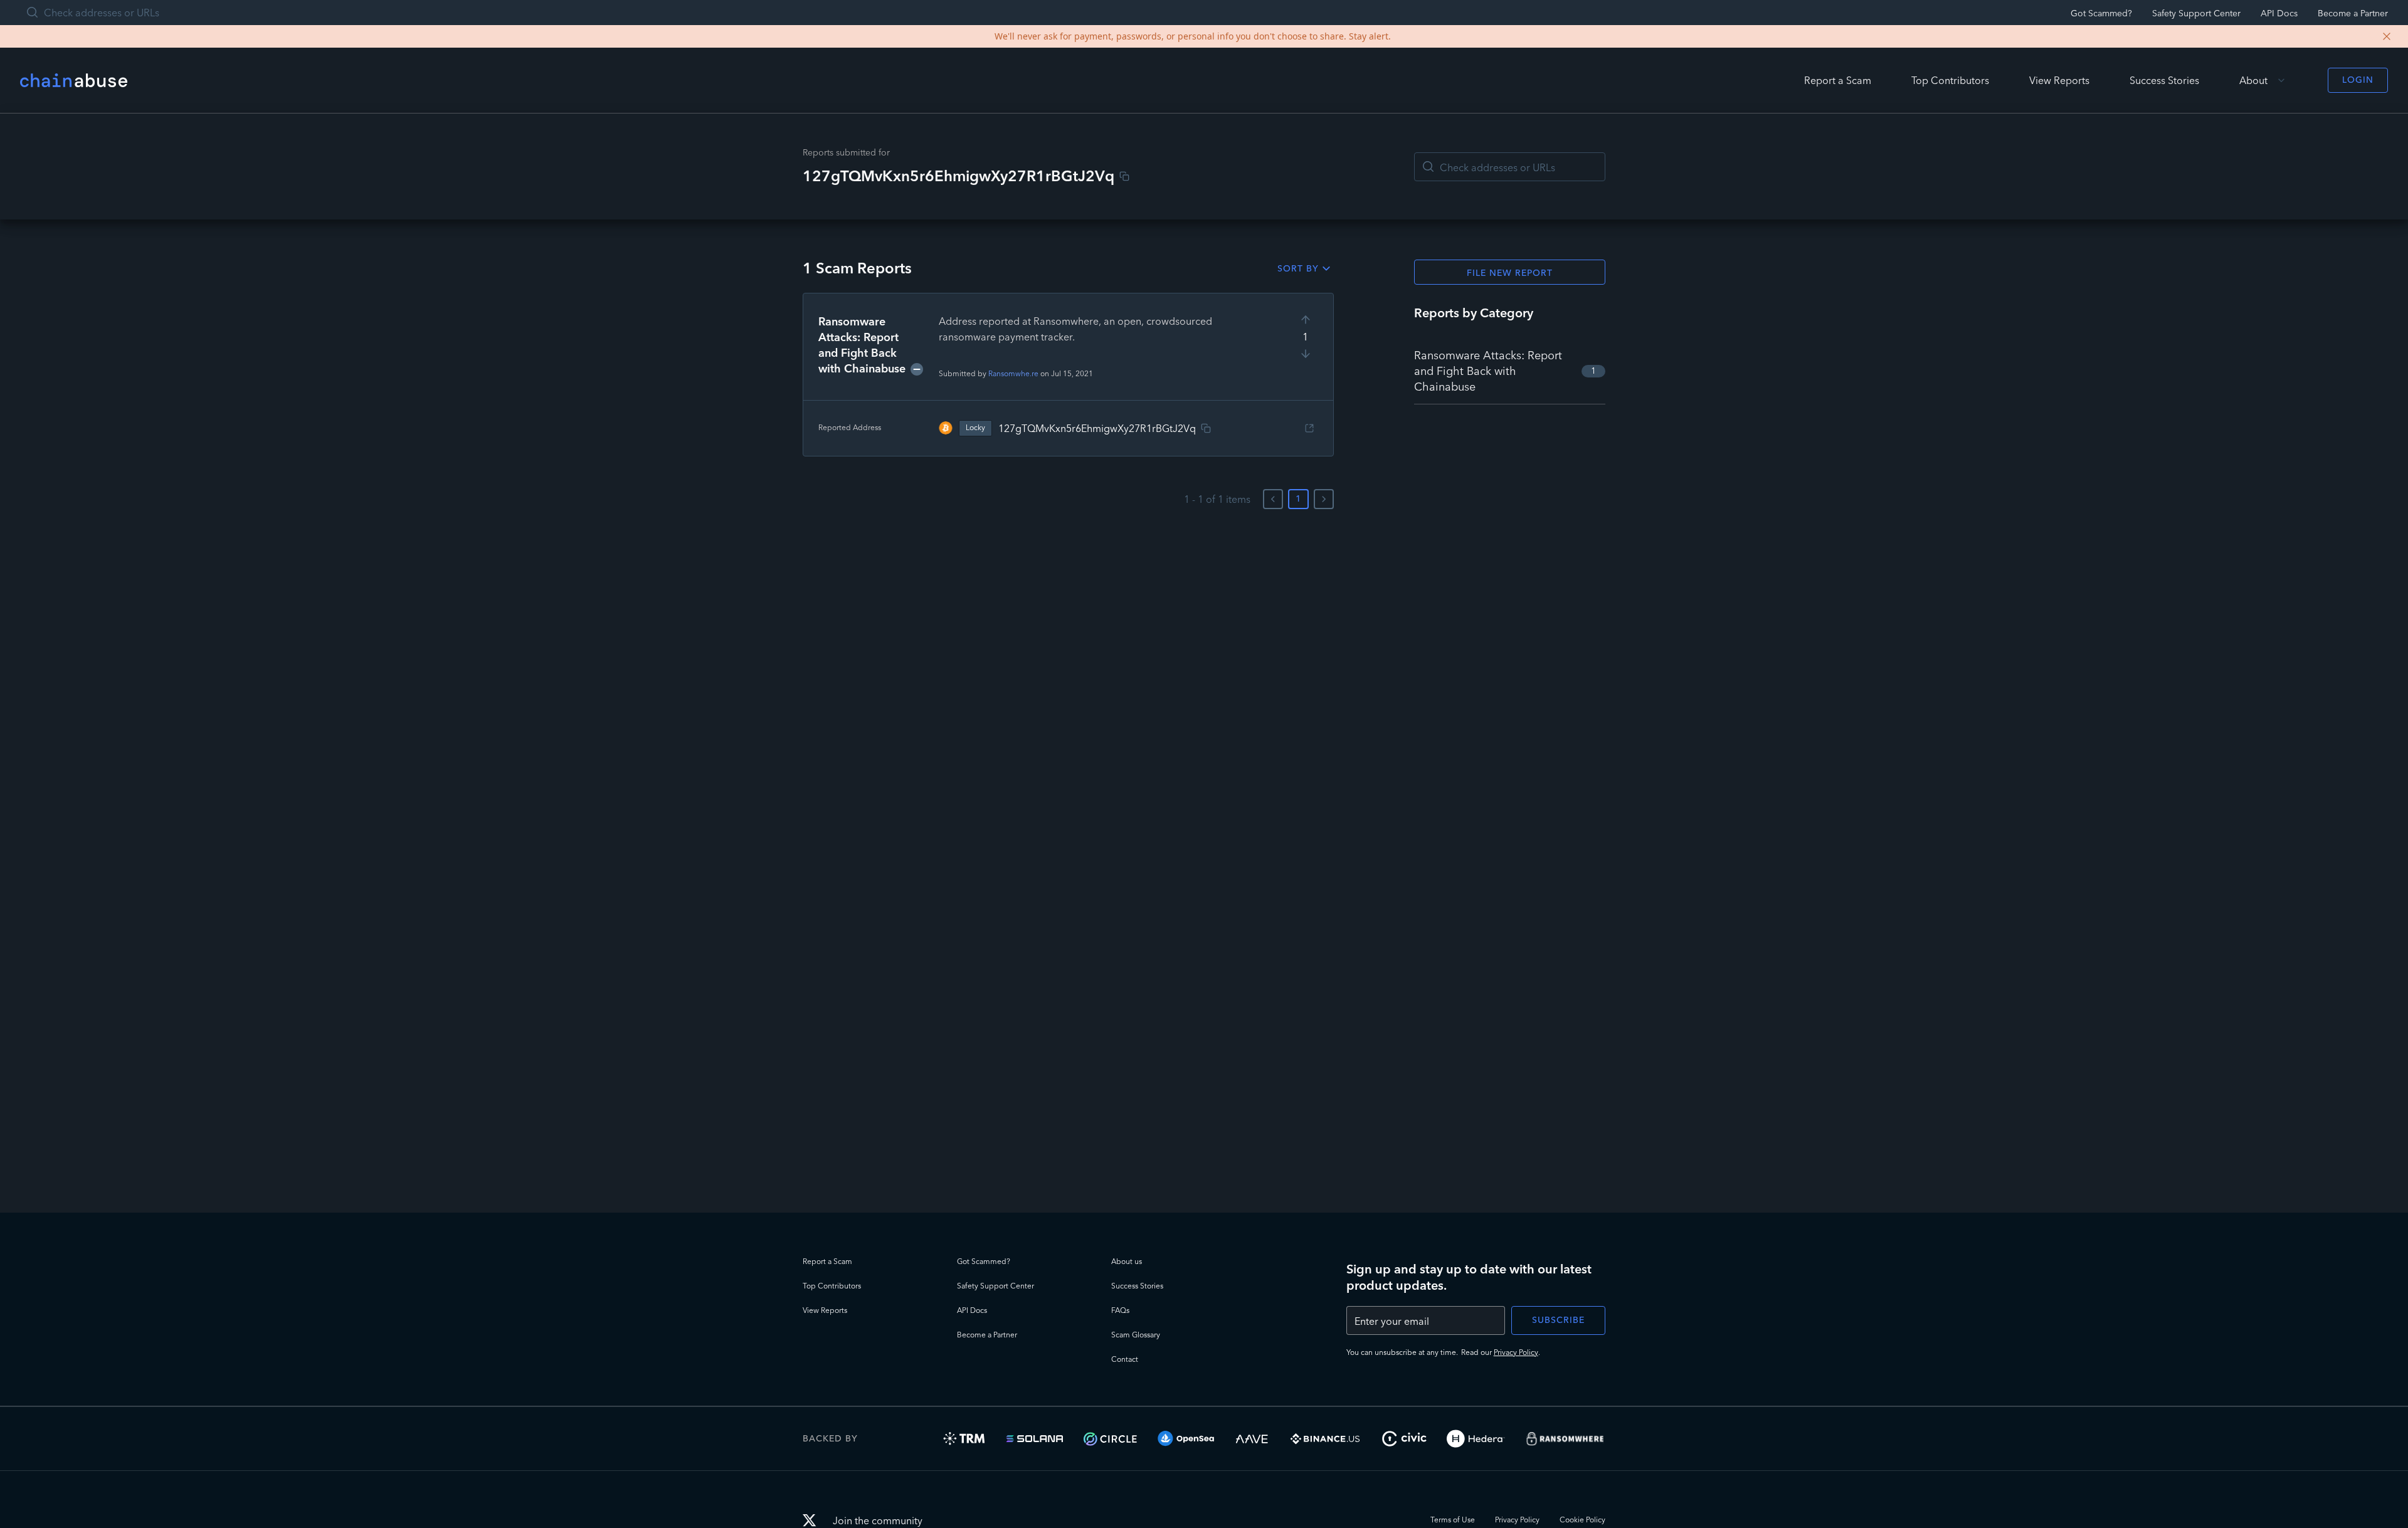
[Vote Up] (1306, 320)
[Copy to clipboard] (1124, 176)
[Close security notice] (2387, 36)
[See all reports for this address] (1309, 428)
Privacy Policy (1516, 1352)
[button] (1068, 375)
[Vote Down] (1306, 354)
